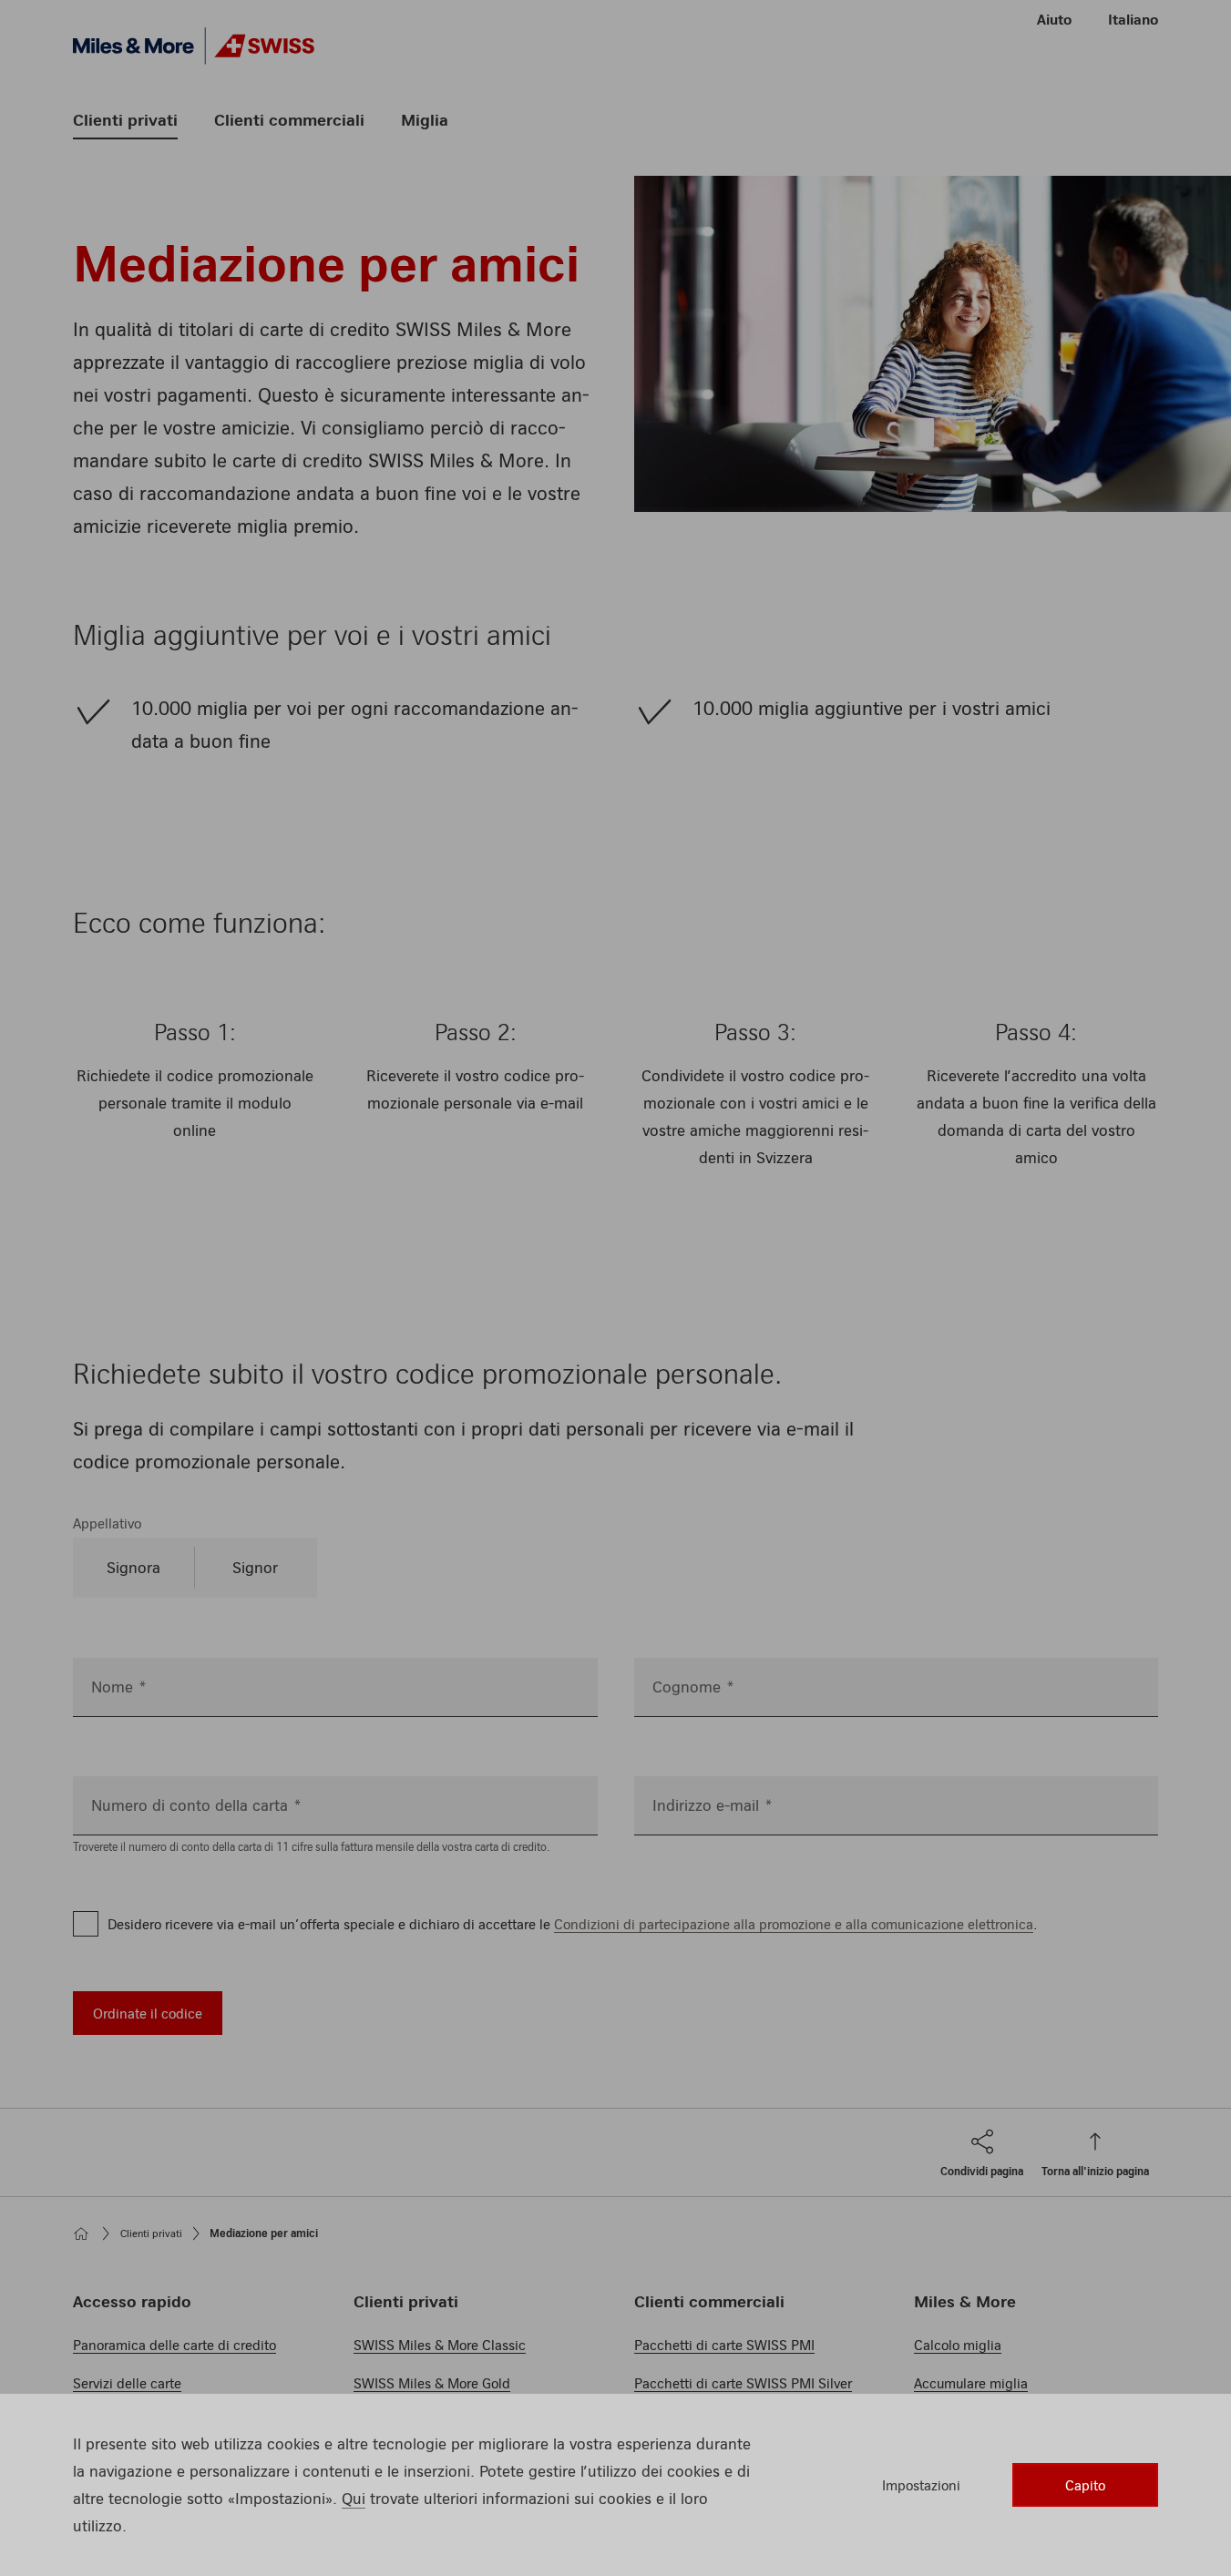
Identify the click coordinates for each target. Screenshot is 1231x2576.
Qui (354, 2498)
